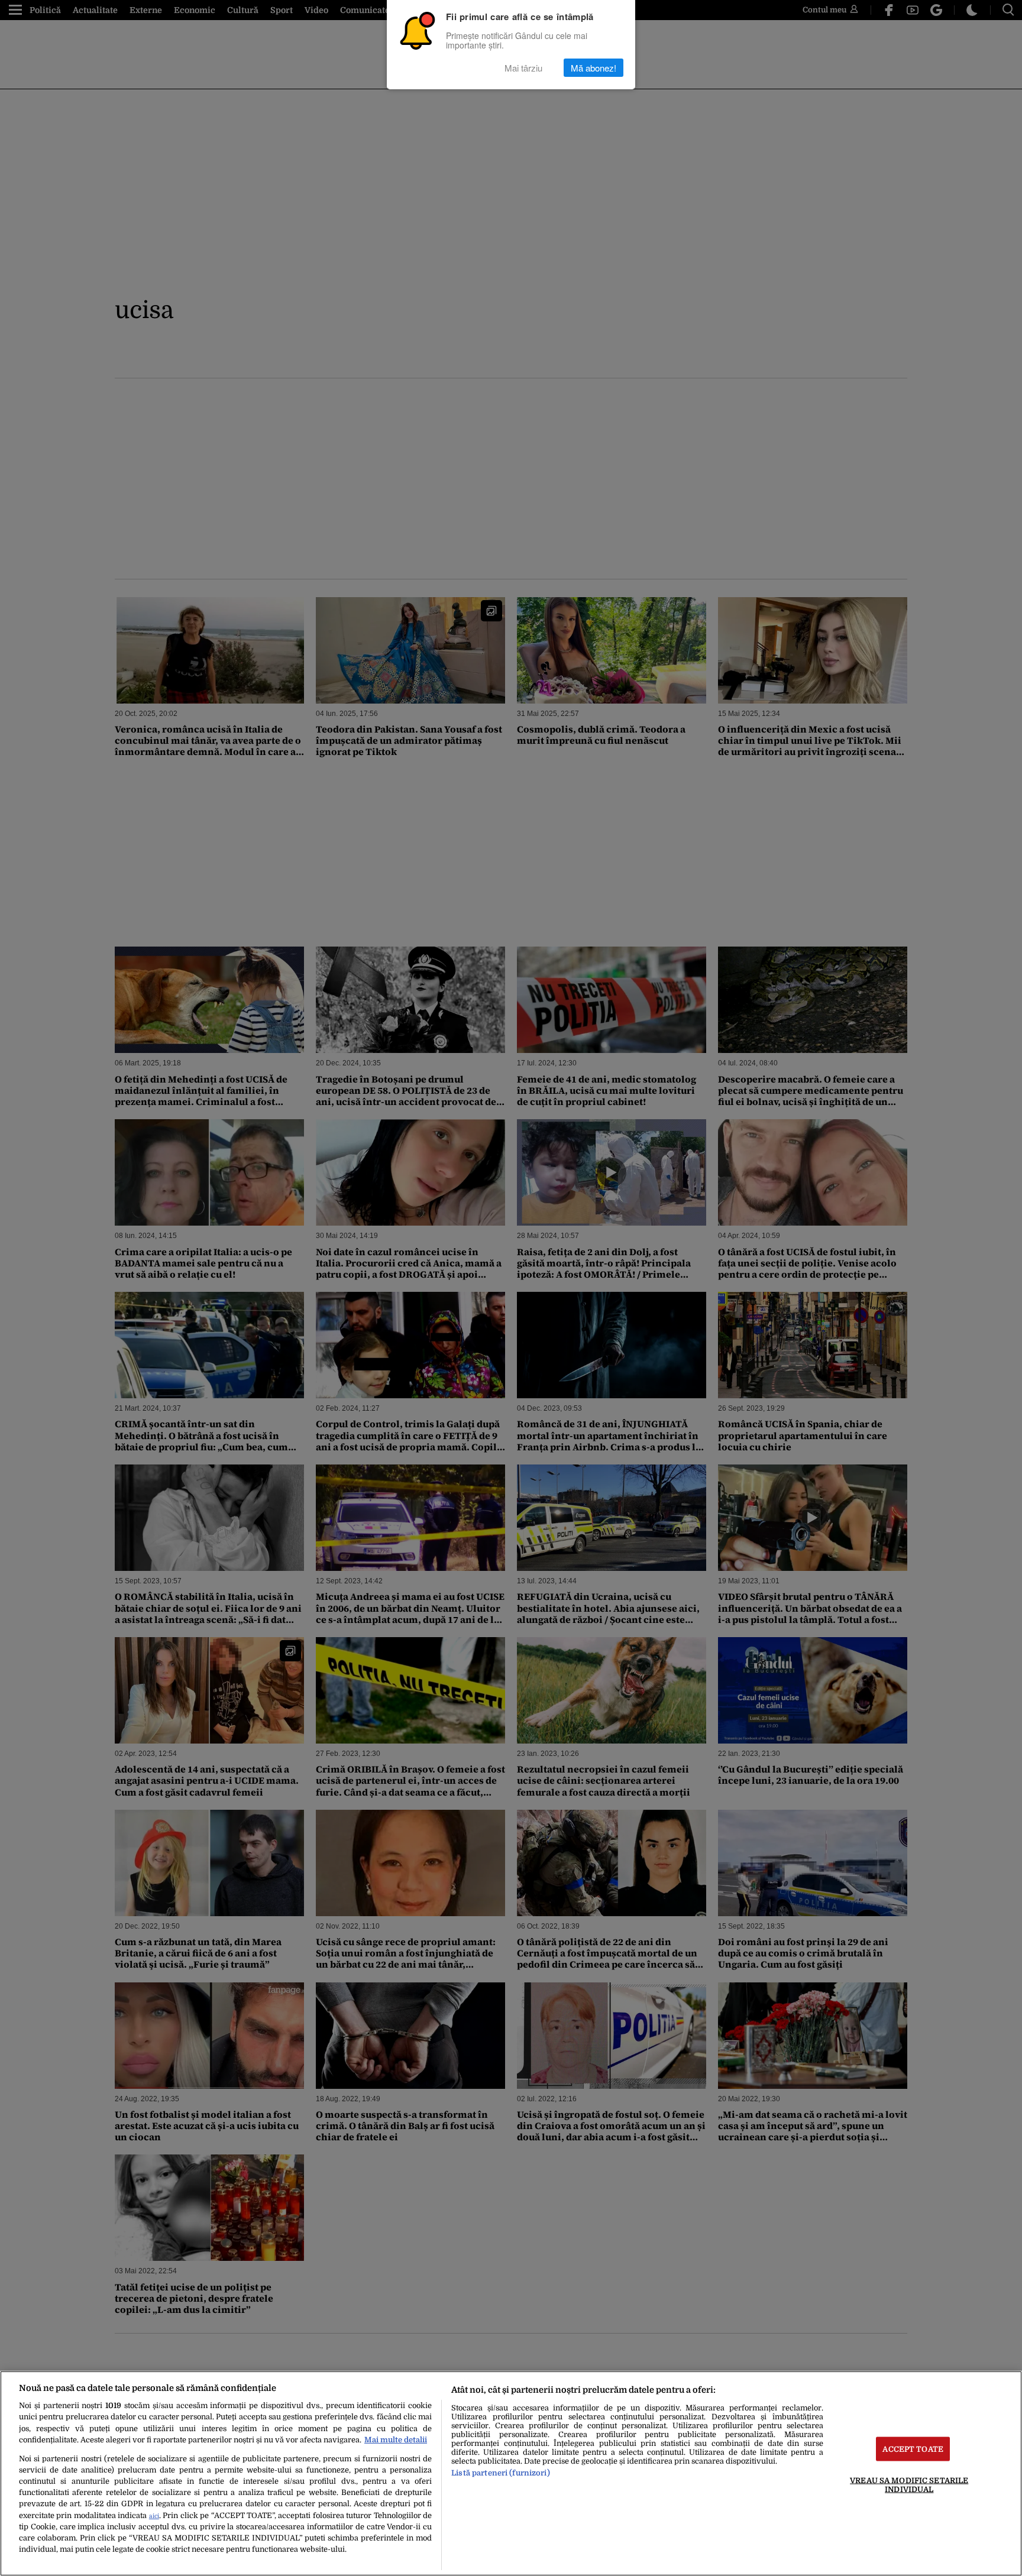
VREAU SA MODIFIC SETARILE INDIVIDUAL (909, 2484)
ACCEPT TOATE (913, 2449)
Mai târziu (523, 68)
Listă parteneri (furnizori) (500, 2473)
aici (154, 2516)
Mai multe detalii (396, 2440)
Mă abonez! (594, 68)
